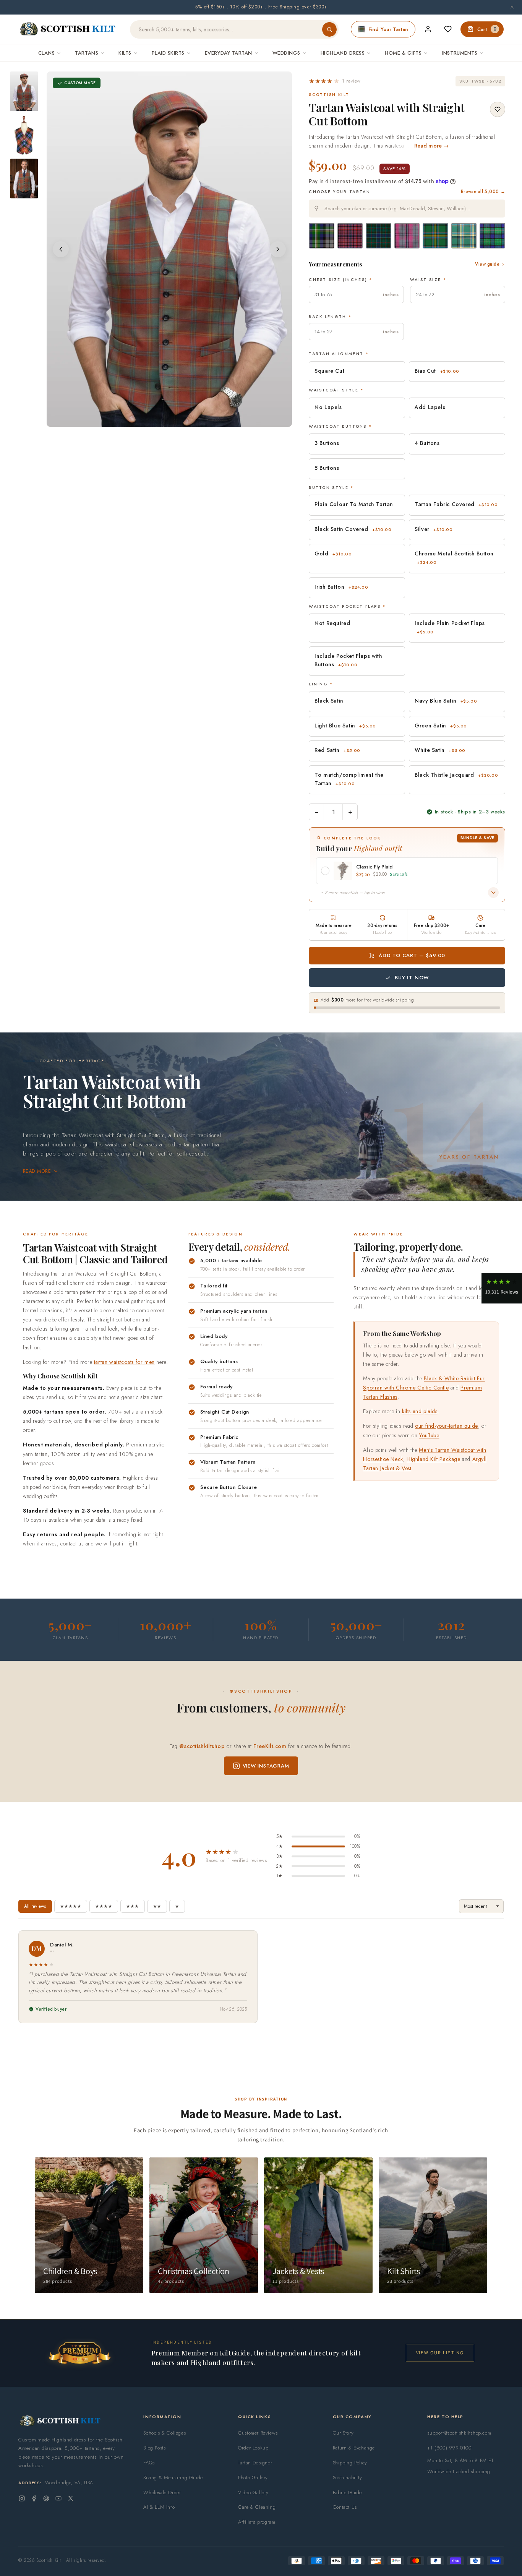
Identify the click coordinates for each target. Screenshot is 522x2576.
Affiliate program (257, 2522)
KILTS (125, 53)
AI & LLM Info (159, 2507)
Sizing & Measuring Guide (173, 2478)
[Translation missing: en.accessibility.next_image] (278, 249)
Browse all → (483, 192)
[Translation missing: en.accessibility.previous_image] (61, 249)
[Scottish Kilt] (68, 29)
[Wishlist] (448, 29)
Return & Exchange (354, 2448)
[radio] (322, 236)
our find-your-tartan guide (447, 1426)
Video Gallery (253, 2492)
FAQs (149, 2463)
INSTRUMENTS (460, 53)
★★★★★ (71, 1906)
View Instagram (266, 1766)
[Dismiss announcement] (512, 7)
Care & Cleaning (257, 2507)
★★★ (133, 1906)
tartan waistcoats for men (124, 1362)
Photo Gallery (253, 2478)
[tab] (164, 420)
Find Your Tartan (388, 29)
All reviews (35, 1906)
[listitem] (24, 91)
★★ (157, 1906)
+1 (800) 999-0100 (449, 2448)
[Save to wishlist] (498, 109)
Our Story (343, 2433)
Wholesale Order (162, 2492)
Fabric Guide (347, 2492)
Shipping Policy (350, 2463)
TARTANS (87, 53)
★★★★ (104, 1906)
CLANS (47, 53)
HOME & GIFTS (403, 53)
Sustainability (347, 2478)
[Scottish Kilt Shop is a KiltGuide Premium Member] (79, 2353)
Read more (37, 1171)
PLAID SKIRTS (168, 53)
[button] (335, 81)
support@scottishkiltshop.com (459, 2433)
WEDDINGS (286, 53)
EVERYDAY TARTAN (229, 53)
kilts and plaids (420, 1411)
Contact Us (345, 2507)
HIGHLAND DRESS (343, 53)
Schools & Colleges (165, 2433)
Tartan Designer (255, 2463)
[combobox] (407, 209)
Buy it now (412, 978)
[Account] (428, 29)
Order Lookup (253, 2448)
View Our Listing (440, 2353)
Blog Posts (154, 2448)
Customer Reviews (258, 2433)
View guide (487, 264)
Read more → (432, 146)
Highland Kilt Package (434, 1459)
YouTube (429, 1435)
